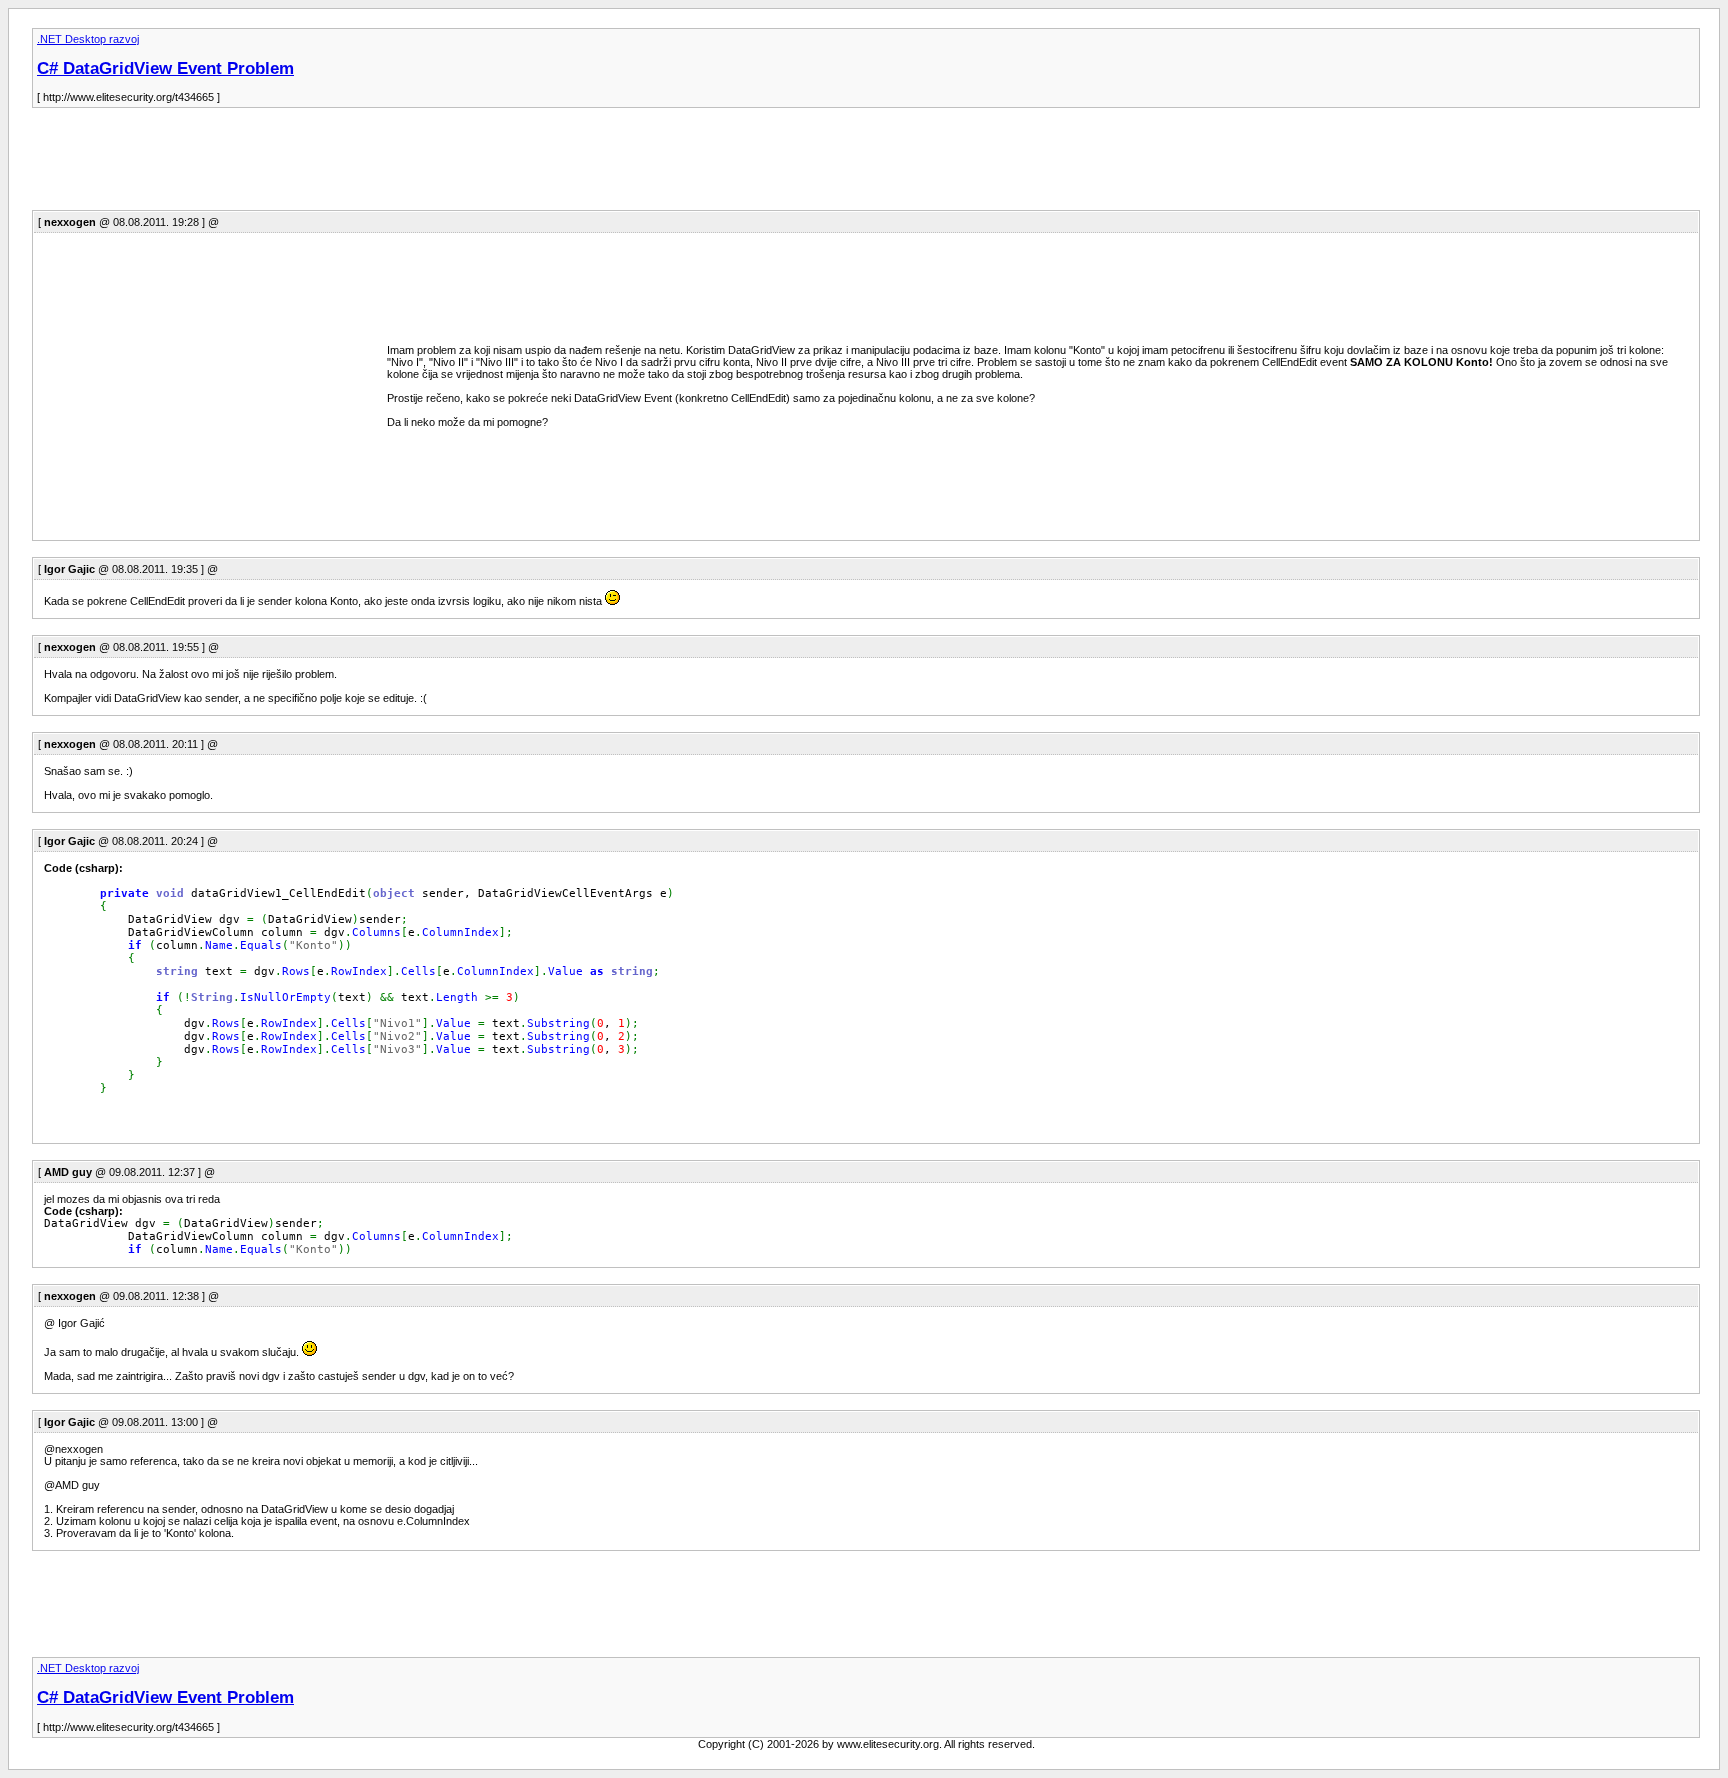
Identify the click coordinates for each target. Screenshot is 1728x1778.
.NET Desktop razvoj (88, 39)
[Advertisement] (396, 165)
